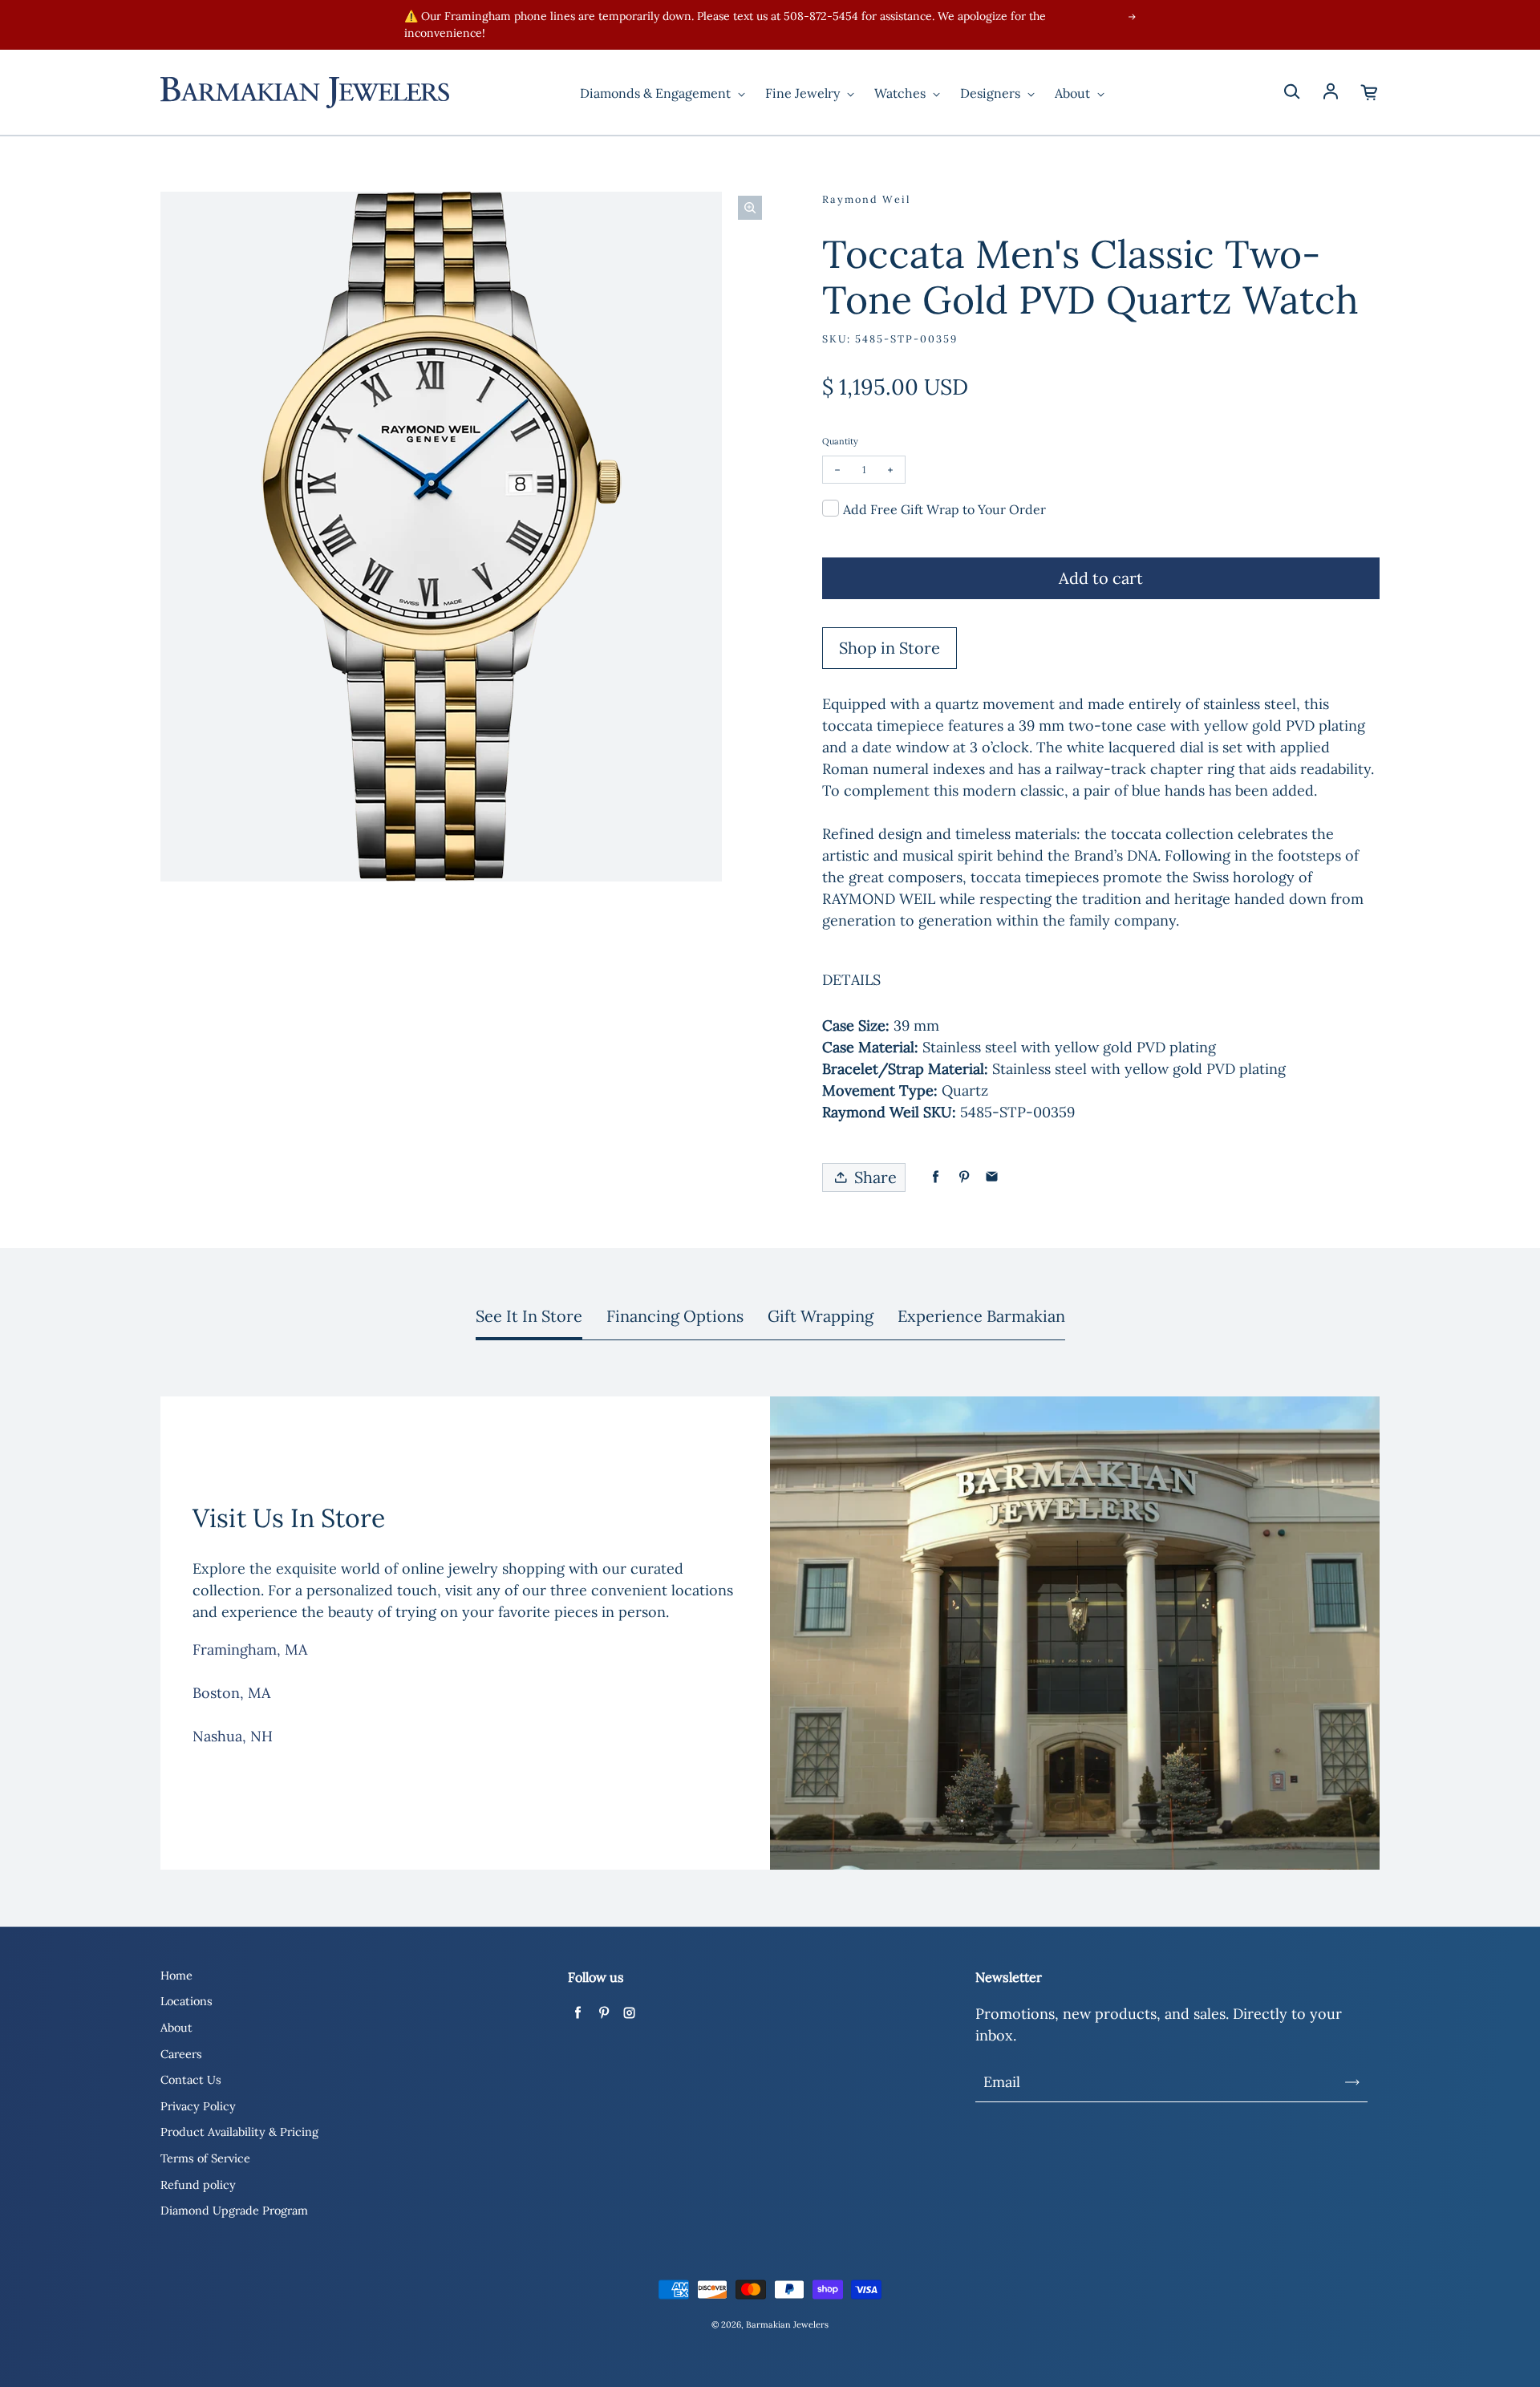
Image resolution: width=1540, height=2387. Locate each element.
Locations (186, 2001)
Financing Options (675, 1316)
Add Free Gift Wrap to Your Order (944, 509)
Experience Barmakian (981, 1316)
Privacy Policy (198, 2106)
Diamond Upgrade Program (234, 2211)
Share (875, 1177)
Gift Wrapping (821, 1316)
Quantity (840, 441)
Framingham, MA (250, 1649)
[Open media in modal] (750, 208)
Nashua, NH (233, 1736)
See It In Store (529, 1316)
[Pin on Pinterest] (964, 1177)
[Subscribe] (1352, 2082)
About (1074, 93)
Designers (992, 93)
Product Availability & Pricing (239, 2132)
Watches (902, 93)
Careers (181, 2054)
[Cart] (1370, 92)
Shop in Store (890, 648)
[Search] (1291, 92)
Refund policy (198, 2185)
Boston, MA (231, 1693)
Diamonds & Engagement (657, 93)
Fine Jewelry (804, 93)
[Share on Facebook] (936, 1177)
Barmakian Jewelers (787, 2324)
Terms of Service (205, 2158)
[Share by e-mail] (992, 1177)
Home (176, 1976)
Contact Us (191, 2080)
